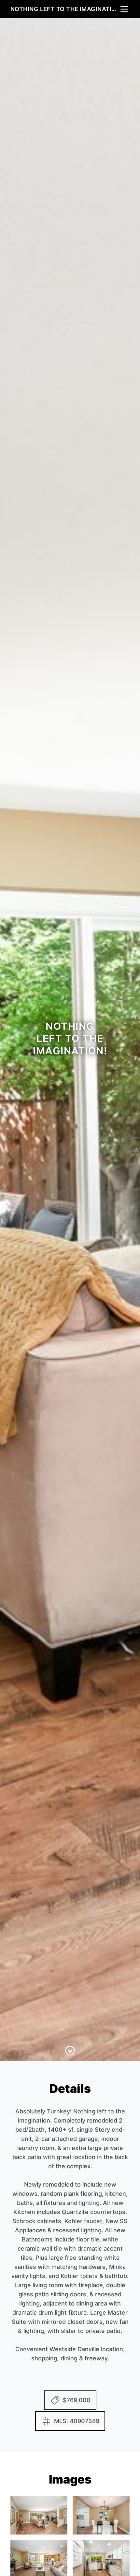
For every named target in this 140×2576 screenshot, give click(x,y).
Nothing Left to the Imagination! (65, 9)
